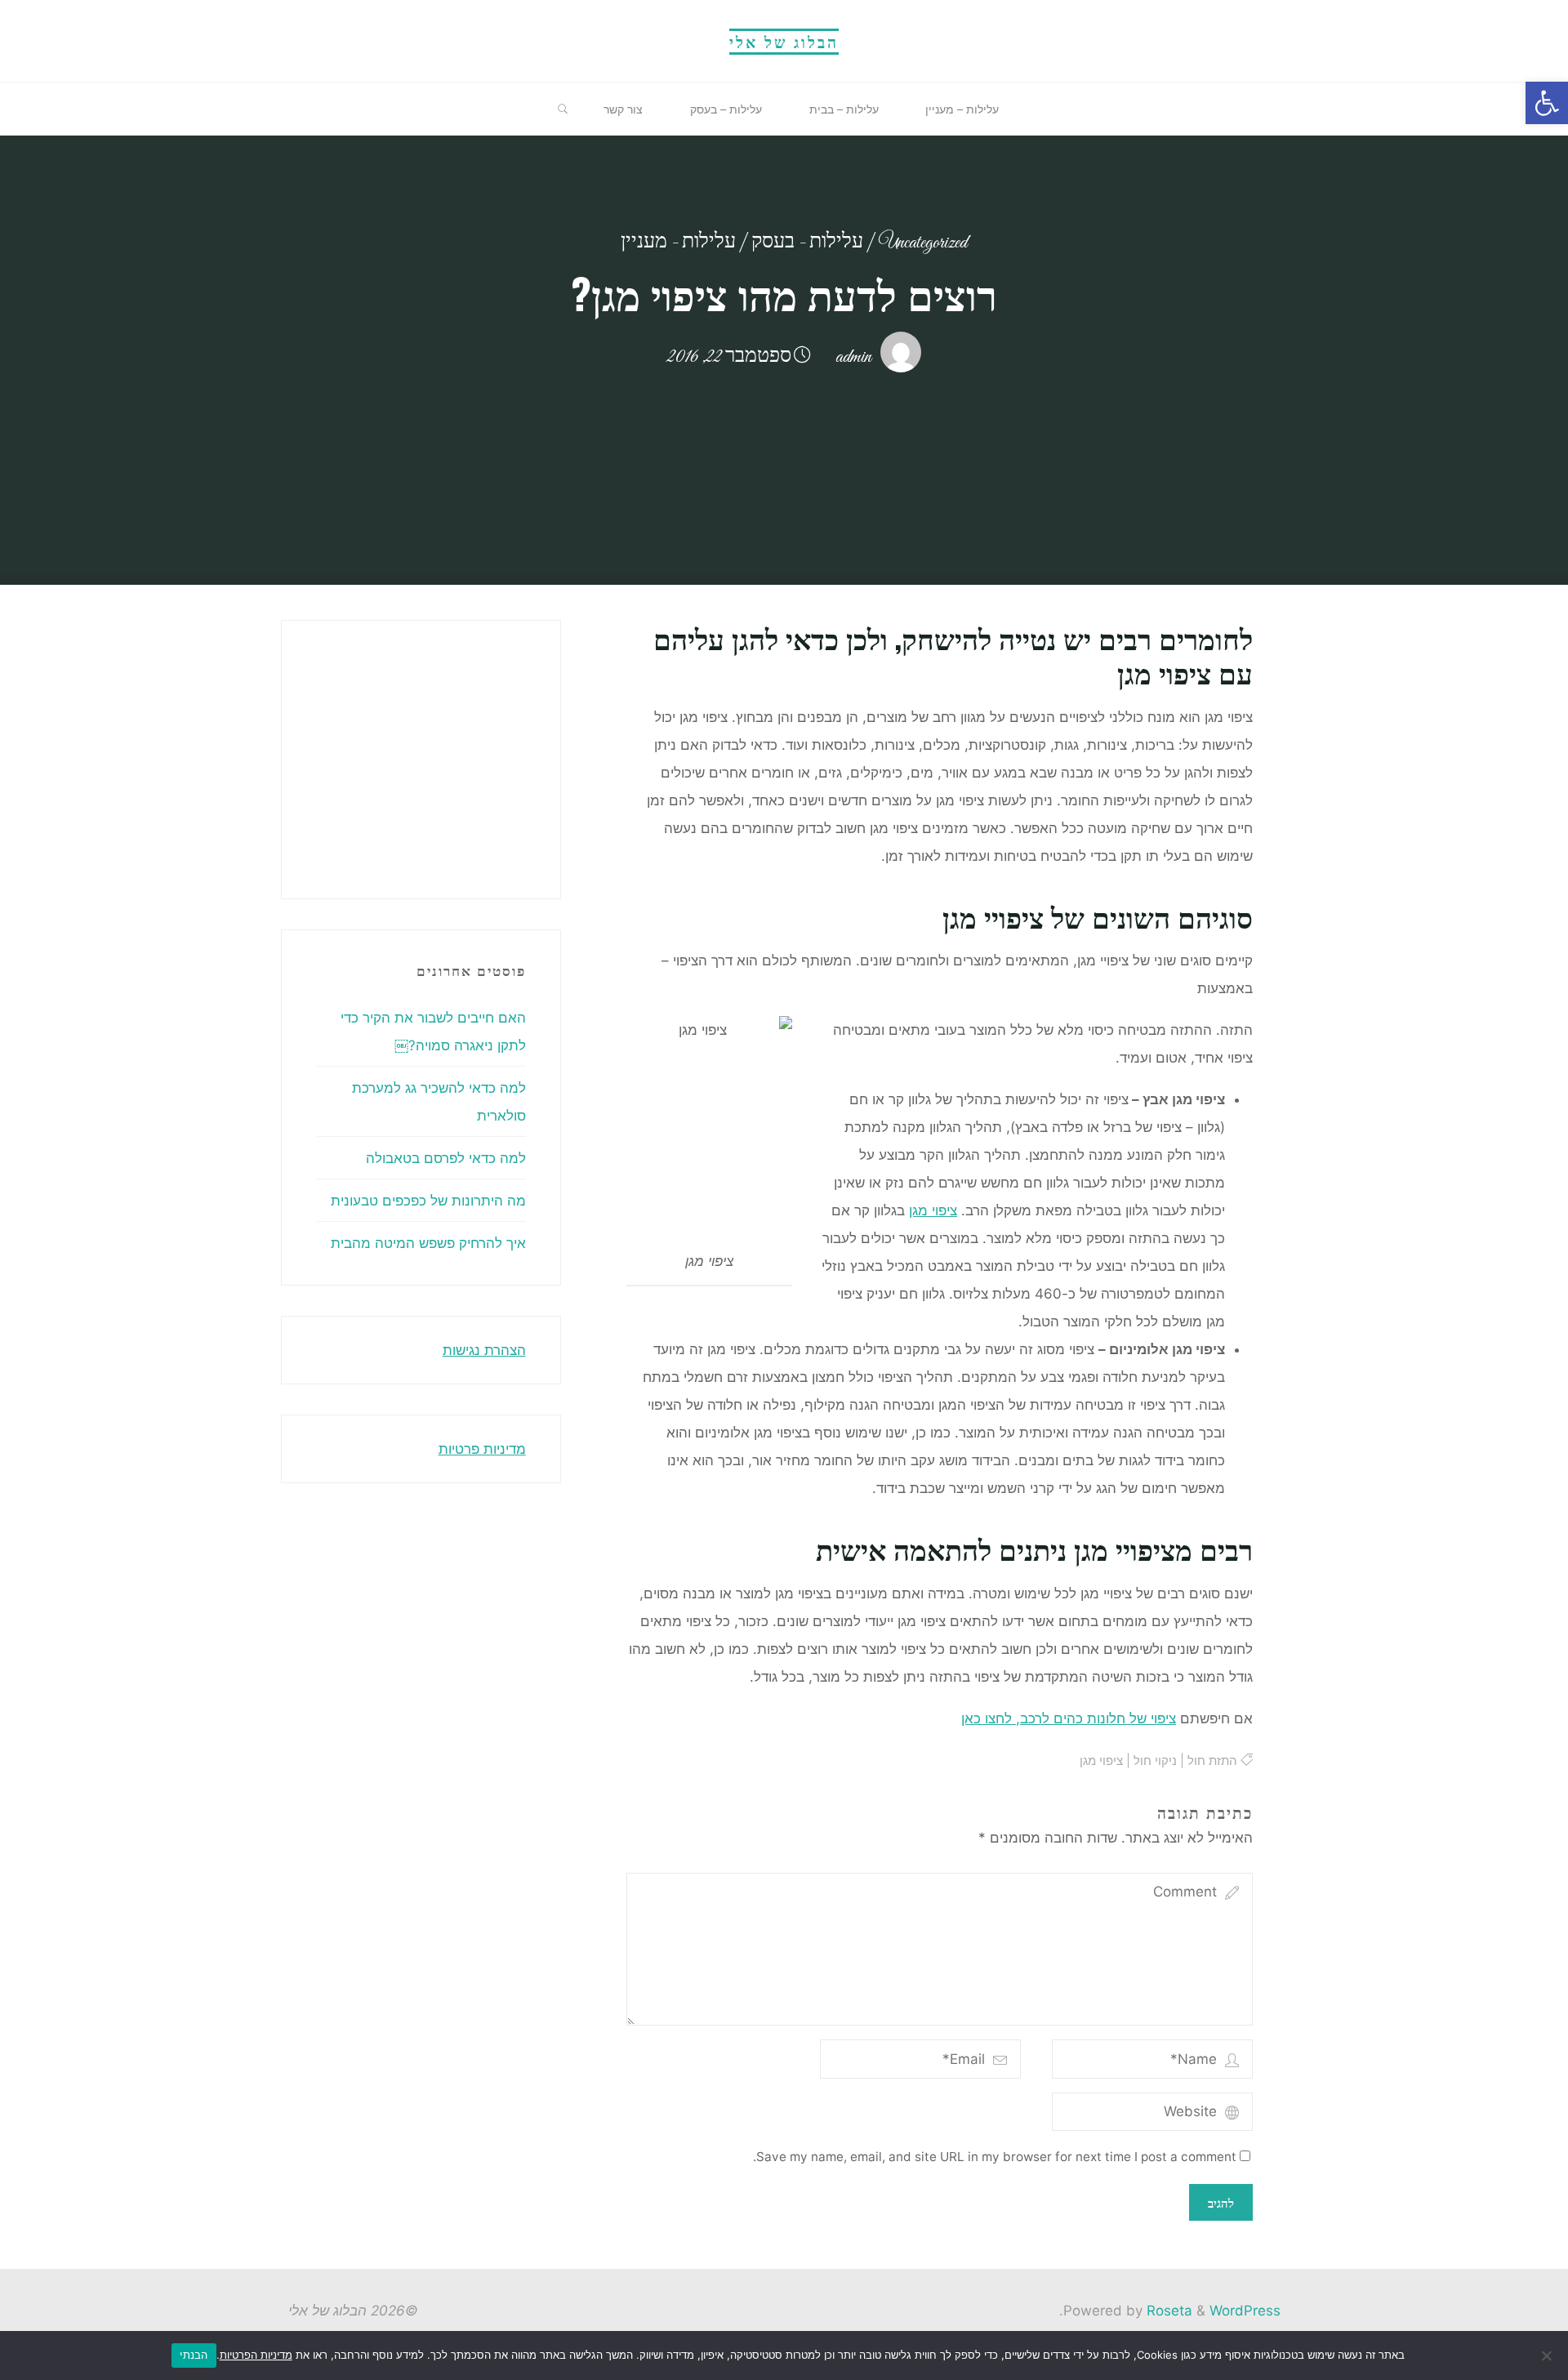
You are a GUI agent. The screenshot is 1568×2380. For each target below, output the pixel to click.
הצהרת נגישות (484, 1350)
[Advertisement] (263, 755)
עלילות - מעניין (678, 243)
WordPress (1245, 2311)
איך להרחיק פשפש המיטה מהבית (428, 1243)
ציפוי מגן (933, 1210)
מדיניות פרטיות (482, 1449)
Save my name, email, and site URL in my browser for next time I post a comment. (995, 2157)
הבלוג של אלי (784, 41)
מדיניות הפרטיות (256, 2355)
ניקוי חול (1154, 1760)
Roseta (1167, 2311)
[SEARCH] (563, 109)
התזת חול (1212, 1760)
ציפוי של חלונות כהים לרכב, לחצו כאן (1069, 1718)
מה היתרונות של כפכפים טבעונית (428, 1201)
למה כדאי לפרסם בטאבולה (446, 1158)
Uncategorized (923, 243)
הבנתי (194, 2355)
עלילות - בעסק (807, 243)
